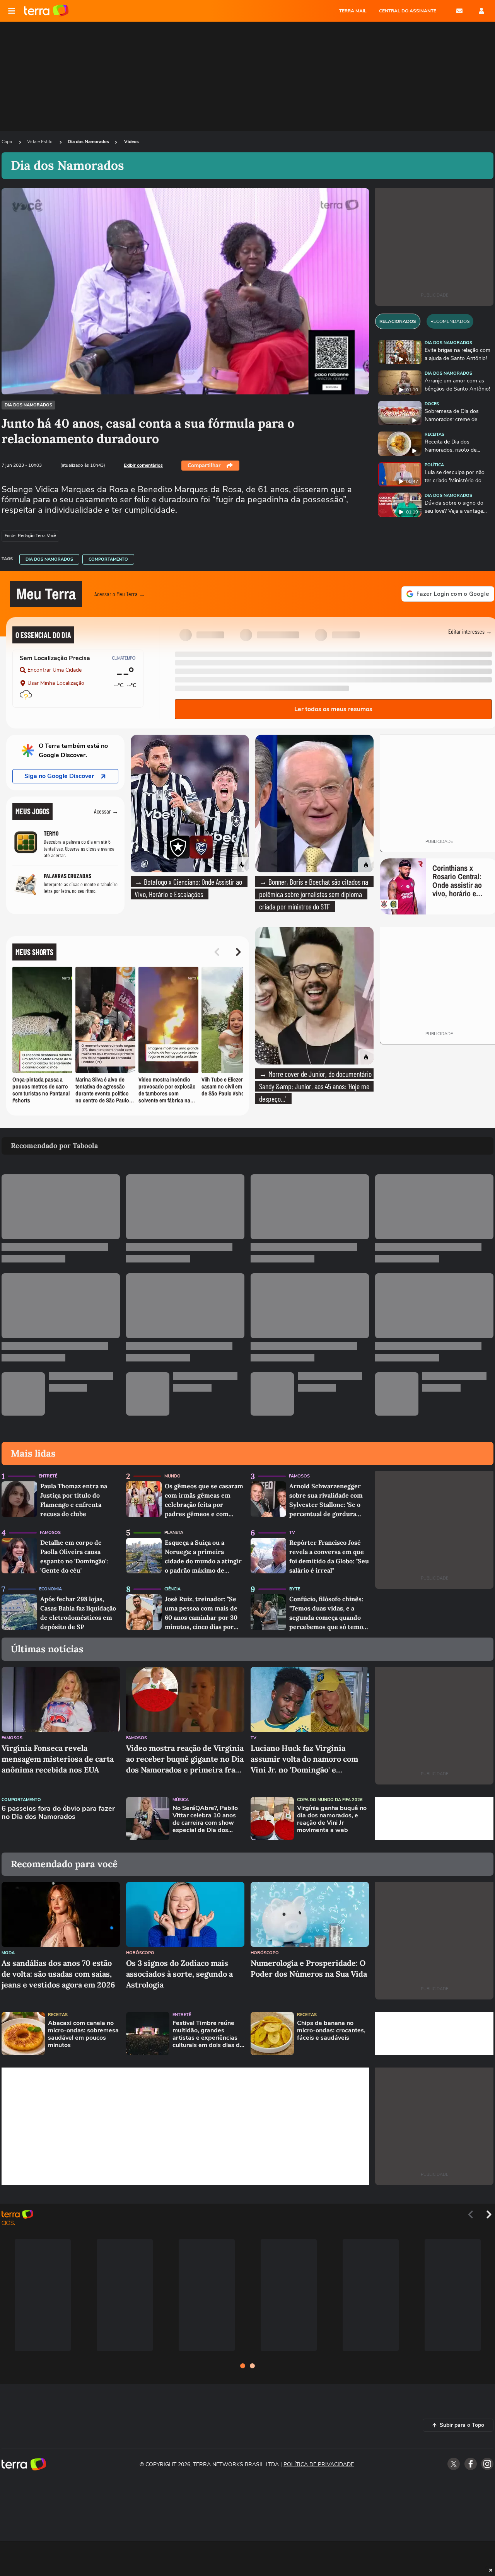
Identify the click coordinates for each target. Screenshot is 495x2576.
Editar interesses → (470, 631)
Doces (432, 404)
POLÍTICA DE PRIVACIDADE (319, 2464)
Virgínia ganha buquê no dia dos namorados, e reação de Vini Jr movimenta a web (332, 1819)
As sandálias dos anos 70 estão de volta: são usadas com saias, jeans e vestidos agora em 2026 (58, 1974)
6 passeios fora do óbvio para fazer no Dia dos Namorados (58, 1813)
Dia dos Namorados (88, 142)
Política (434, 465)
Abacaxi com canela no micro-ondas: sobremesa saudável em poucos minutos (83, 2034)
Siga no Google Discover (59, 776)
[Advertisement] (434, 1819)
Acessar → (106, 811)
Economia (50, 1589)
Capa (7, 142)
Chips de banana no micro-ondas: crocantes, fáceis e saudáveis (331, 2031)
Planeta (174, 1533)
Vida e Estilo (40, 142)
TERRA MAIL (353, 11)
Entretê (48, 1476)
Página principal (46, 11)
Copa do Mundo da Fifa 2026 (330, 1800)
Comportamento (108, 559)
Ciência (172, 1589)
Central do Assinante (408, 11)
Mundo (172, 1476)
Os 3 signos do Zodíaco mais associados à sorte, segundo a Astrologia (179, 1974)
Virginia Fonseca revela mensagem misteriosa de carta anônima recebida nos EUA (58, 1759)
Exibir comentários (143, 465)
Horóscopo (140, 1953)
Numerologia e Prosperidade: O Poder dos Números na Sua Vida (309, 1968)
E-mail (459, 11)
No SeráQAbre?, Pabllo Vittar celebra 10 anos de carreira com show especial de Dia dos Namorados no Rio (205, 1819)
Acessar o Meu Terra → (120, 594)
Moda (8, 1953)
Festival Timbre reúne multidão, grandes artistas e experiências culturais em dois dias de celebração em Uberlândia (208, 2034)
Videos (131, 142)
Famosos (299, 1476)
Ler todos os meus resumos (333, 709)
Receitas (434, 434)
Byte (295, 1589)
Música (181, 1800)
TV (292, 1533)
